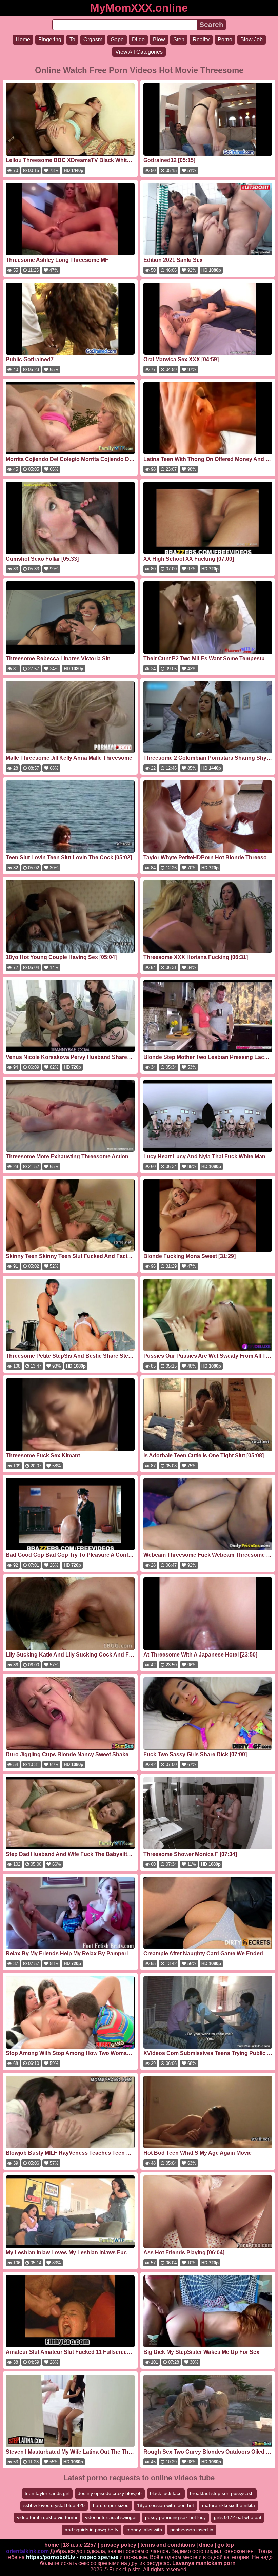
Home (23, 40)
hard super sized (111, 2505)
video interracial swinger (111, 2517)
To (72, 40)
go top (226, 2545)
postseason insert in (192, 2530)
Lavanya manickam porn (204, 2563)
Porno (225, 40)
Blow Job (252, 40)
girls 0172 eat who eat (238, 2517)
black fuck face (166, 2493)
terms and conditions (168, 2545)
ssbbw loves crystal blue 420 (54, 2505)
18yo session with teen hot (165, 2505)
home (52, 2545)
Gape (117, 40)
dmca (206, 2545)
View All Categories (139, 52)
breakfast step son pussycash (222, 2493)
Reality (201, 40)
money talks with (144, 2530)
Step (179, 40)
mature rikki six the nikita (229, 2505)
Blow (159, 40)
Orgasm (93, 40)
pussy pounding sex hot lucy (175, 2517)
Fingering (50, 40)
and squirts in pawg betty (92, 2530)
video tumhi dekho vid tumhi (47, 2517)
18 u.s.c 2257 (80, 2545)
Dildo (138, 40)
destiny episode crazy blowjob (110, 2493)
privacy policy (118, 2545)
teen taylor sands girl (47, 2493)
